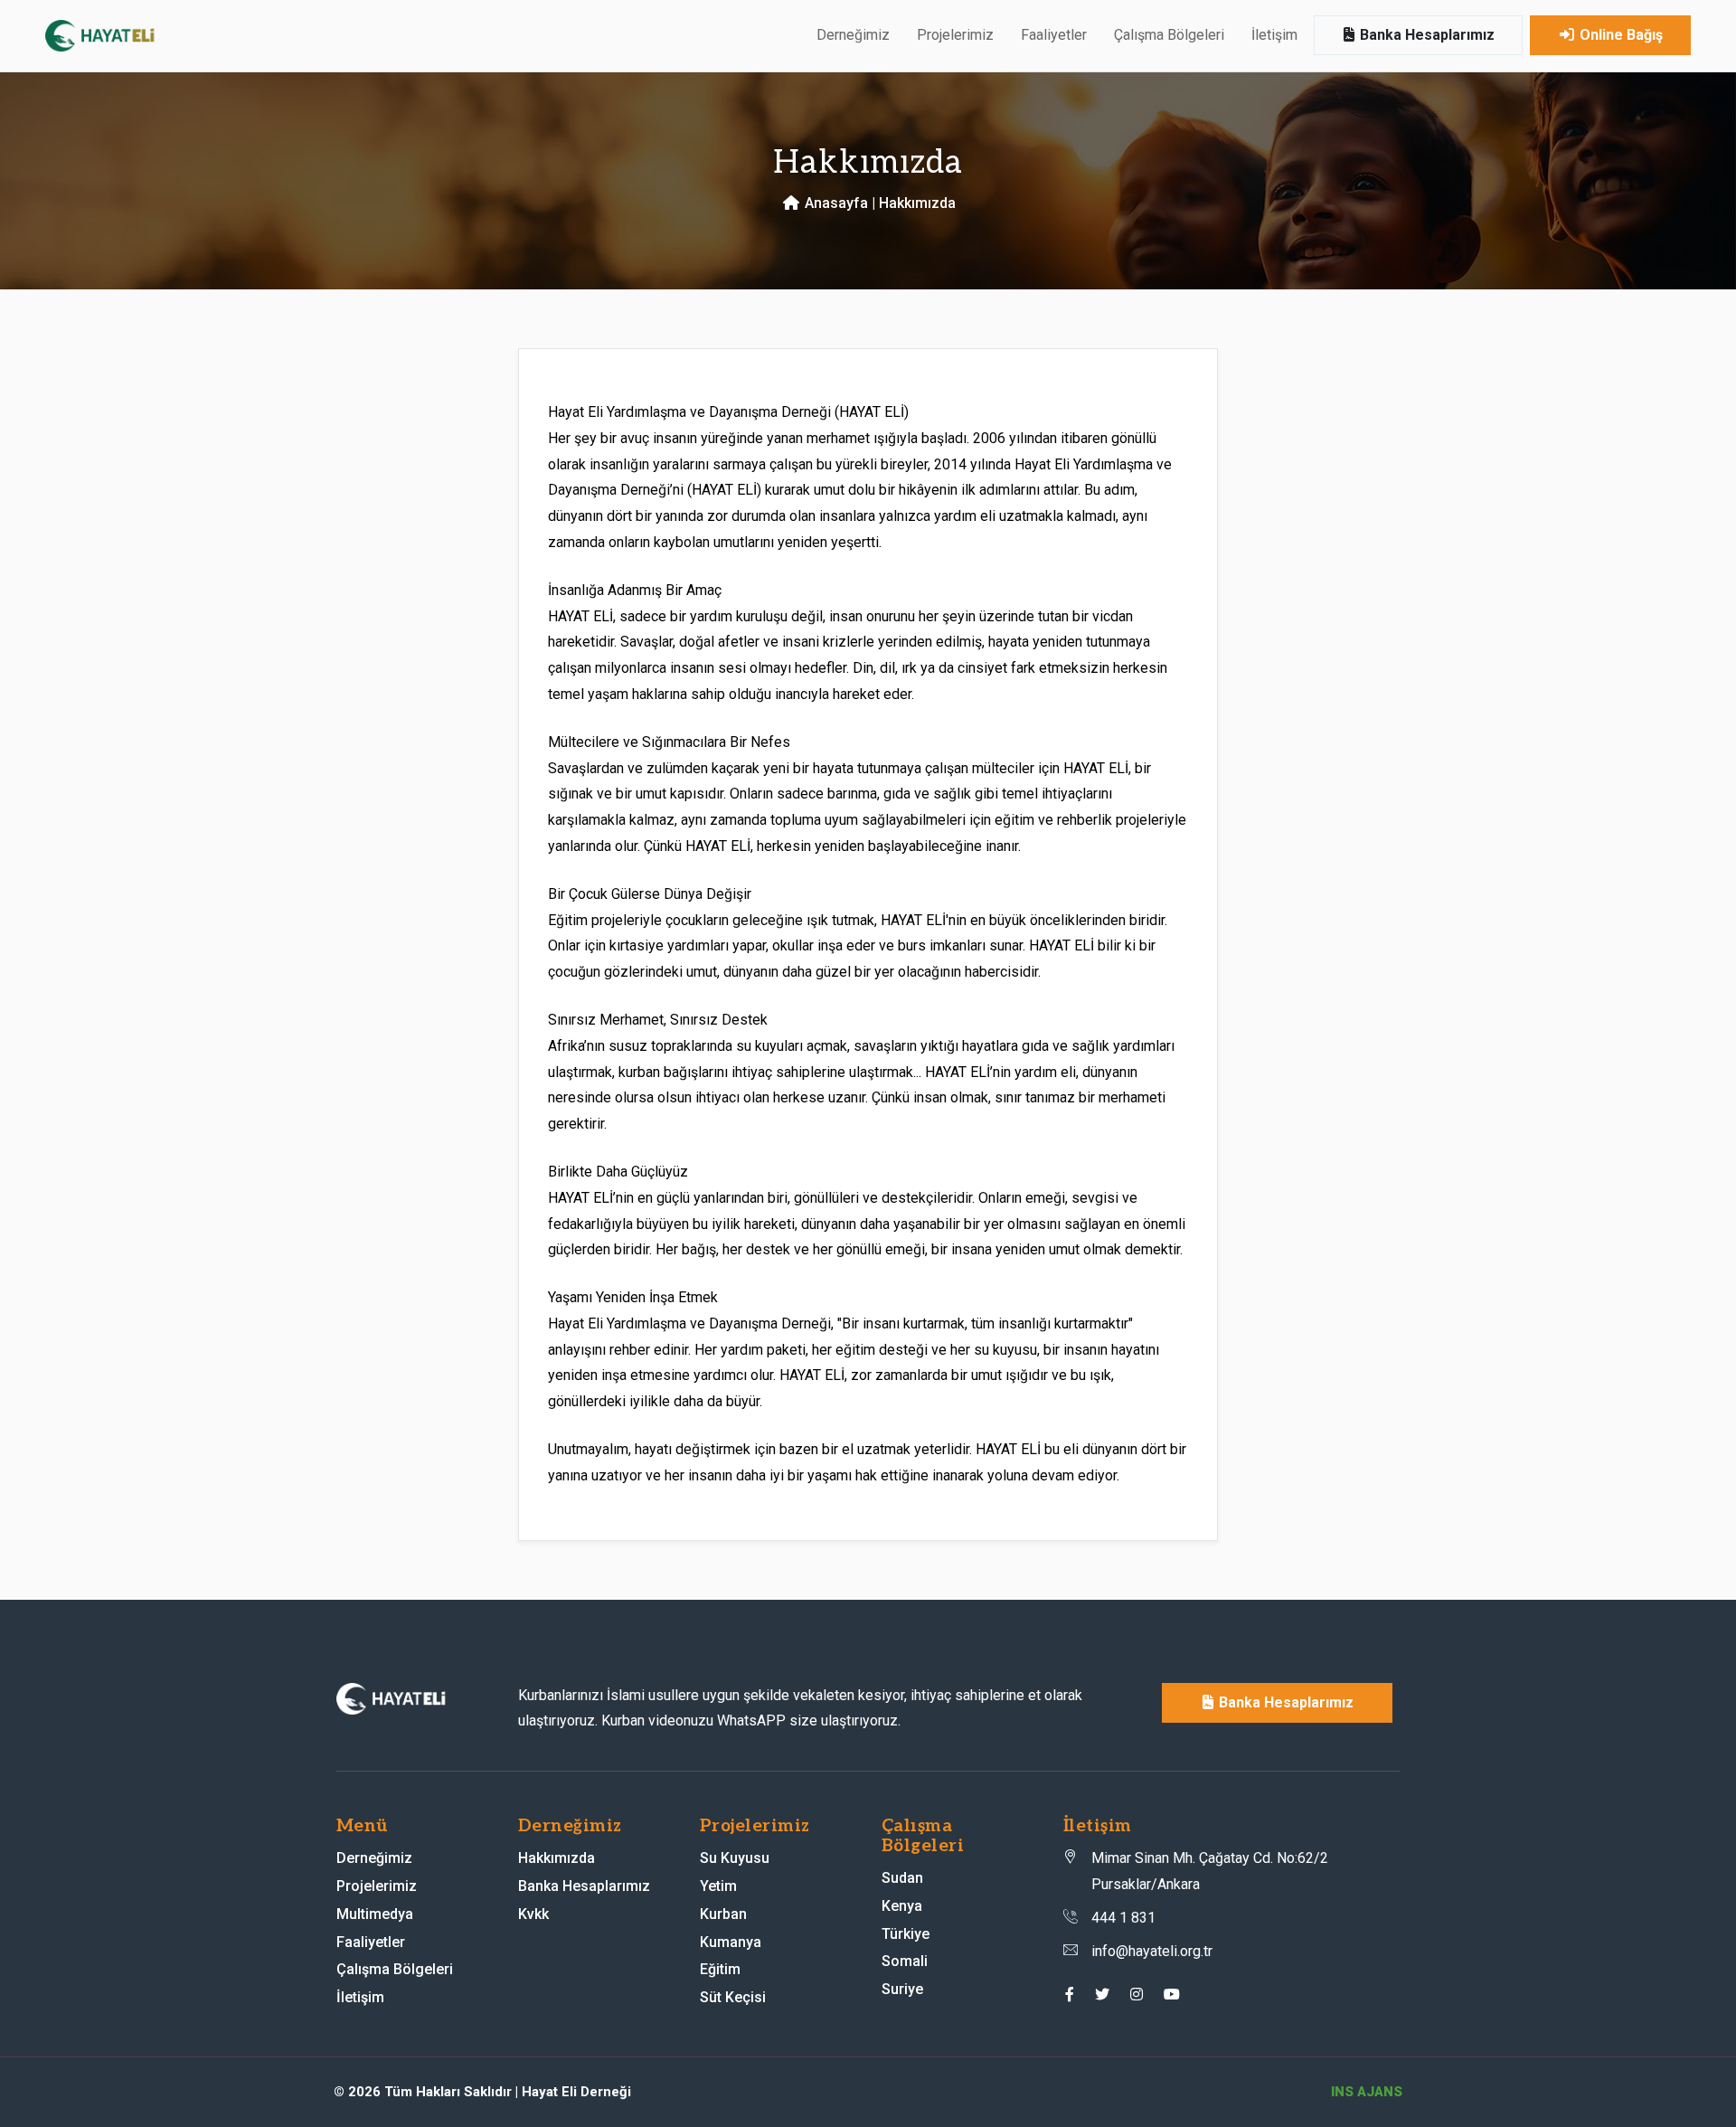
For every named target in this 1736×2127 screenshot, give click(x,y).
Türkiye (906, 1934)
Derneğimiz (374, 1858)
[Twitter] (1102, 1995)
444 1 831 (1123, 1918)
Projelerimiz (377, 1886)
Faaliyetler (1054, 35)
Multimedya (375, 1914)
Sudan (902, 1878)
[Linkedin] (1137, 1995)
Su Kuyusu (735, 1858)
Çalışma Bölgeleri (395, 1969)
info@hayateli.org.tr (1152, 1951)
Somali (905, 1961)
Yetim (718, 1886)
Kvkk (533, 1914)
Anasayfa (835, 203)
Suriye (902, 1989)
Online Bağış (1619, 35)
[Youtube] (1172, 1995)
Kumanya (731, 1942)
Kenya (902, 1906)
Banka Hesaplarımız (1425, 35)
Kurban (723, 1914)
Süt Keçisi (733, 1997)
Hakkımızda (557, 1858)
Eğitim (720, 1969)
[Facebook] (1070, 1995)
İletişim (1274, 35)
